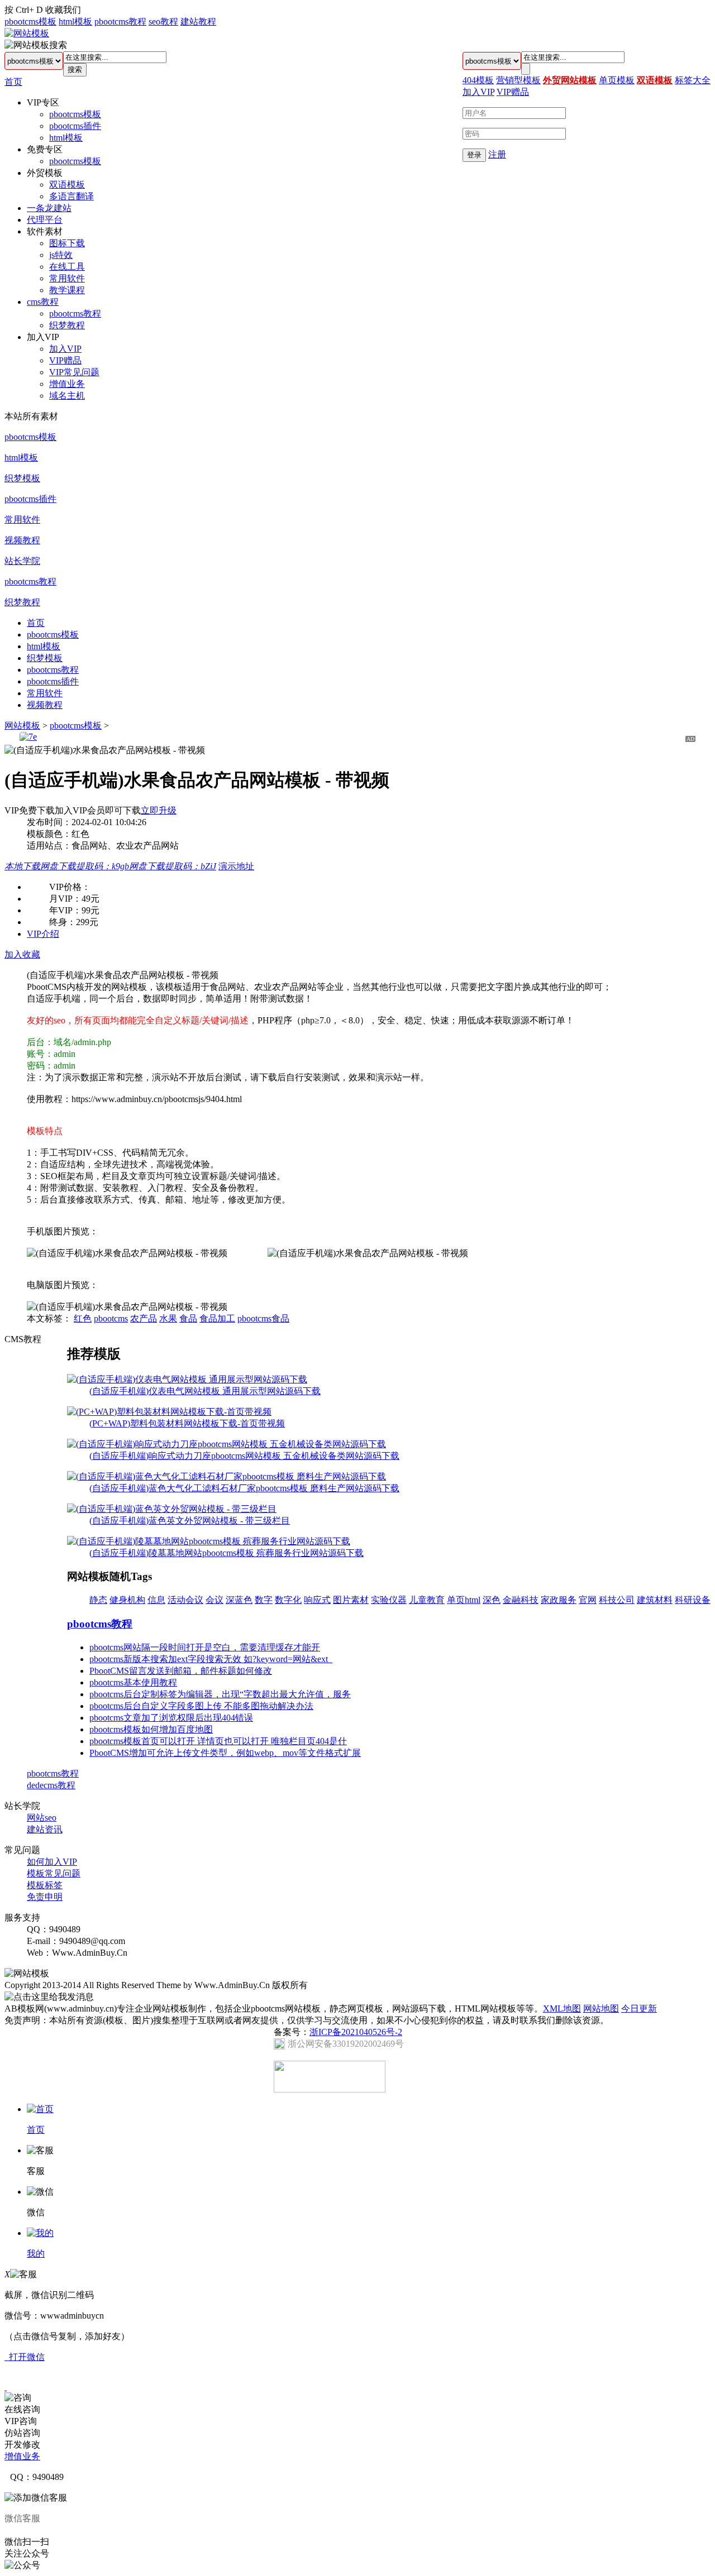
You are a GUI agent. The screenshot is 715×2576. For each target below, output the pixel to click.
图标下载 (67, 243)
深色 (492, 1600)
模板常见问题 (54, 1873)
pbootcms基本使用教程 (133, 1682)
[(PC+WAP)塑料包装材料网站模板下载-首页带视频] (169, 1412)
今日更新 (639, 2008)
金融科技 (521, 1600)
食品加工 (217, 1318)
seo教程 (163, 21)
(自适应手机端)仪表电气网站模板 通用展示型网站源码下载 (205, 1391)
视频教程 (22, 540)
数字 (264, 1600)
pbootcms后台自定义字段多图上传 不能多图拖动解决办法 (201, 1706)
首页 (13, 82)
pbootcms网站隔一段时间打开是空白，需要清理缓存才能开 (205, 1647)
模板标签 (45, 1885)
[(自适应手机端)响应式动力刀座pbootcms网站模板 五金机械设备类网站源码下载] (227, 1444)
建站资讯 (45, 1829)
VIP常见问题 (74, 372)
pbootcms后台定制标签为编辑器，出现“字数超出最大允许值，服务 (220, 1694)
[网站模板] (27, 33)
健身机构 (127, 1600)
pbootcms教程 (120, 21)
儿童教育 (427, 1600)
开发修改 (22, 2445)
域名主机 (67, 396)
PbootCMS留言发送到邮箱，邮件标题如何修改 (181, 1671)
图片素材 (351, 1600)
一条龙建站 (49, 208)
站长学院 (22, 561)
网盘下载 (85, 866)
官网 (588, 1600)
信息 (156, 1600)
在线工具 (67, 267)
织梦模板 (22, 478)
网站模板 (22, 726)
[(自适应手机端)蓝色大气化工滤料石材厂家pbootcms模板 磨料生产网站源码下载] (227, 1476)
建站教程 (198, 21)
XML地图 (562, 2008)
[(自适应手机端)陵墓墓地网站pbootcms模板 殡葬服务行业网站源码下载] (209, 1541)
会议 (214, 1600)
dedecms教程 (51, 1785)
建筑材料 (655, 1600)
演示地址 (236, 866)
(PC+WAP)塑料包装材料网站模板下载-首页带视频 (187, 1423)
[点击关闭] (6, 2387)
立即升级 (159, 810)
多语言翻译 (71, 196)
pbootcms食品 (263, 1318)
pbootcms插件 (75, 126)
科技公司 (617, 1600)
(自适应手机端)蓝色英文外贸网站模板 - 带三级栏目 (190, 1521)
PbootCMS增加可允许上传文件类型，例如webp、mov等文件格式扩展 (225, 1753)
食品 (188, 1318)
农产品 (144, 1318)
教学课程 (67, 290)
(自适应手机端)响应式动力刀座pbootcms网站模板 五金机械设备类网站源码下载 (244, 1456)
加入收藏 (22, 954)
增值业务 (67, 384)
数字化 (288, 1600)
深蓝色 (239, 1600)
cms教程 (43, 302)
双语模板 (67, 185)
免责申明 (45, 1897)
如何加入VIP (52, 1862)
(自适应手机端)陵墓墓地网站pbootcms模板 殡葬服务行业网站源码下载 (227, 1553)
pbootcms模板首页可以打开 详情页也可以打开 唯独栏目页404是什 (218, 1741)
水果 (168, 1318)
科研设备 (693, 1600)
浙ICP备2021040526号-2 (356, 2032)
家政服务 (559, 1600)
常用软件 (67, 278)
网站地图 (601, 2008)
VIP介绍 (43, 934)
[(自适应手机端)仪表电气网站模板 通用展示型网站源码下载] (187, 1379)
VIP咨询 (21, 2421)
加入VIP (65, 349)
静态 (98, 1600)
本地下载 (22, 866)
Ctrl (22, 10)
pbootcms (111, 1318)
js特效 (61, 255)
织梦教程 (67, 325)
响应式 (317, 1600)
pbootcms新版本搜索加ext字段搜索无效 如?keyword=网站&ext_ (211, 1659)
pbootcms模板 (30, 21)
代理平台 (45, 220)
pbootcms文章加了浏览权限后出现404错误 (171, 1718)
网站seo (42, 1818)
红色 (83, 1318)
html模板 (75, 21)
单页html (464, 1600)
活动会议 (185, 1600)
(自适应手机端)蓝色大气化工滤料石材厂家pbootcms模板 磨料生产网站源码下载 (244, 1488)
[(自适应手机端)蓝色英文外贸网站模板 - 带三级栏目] (172, 1509)
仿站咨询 (22, 2433)
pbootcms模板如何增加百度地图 (151, 1729)
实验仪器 (389, 1600)
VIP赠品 (65, 360)
